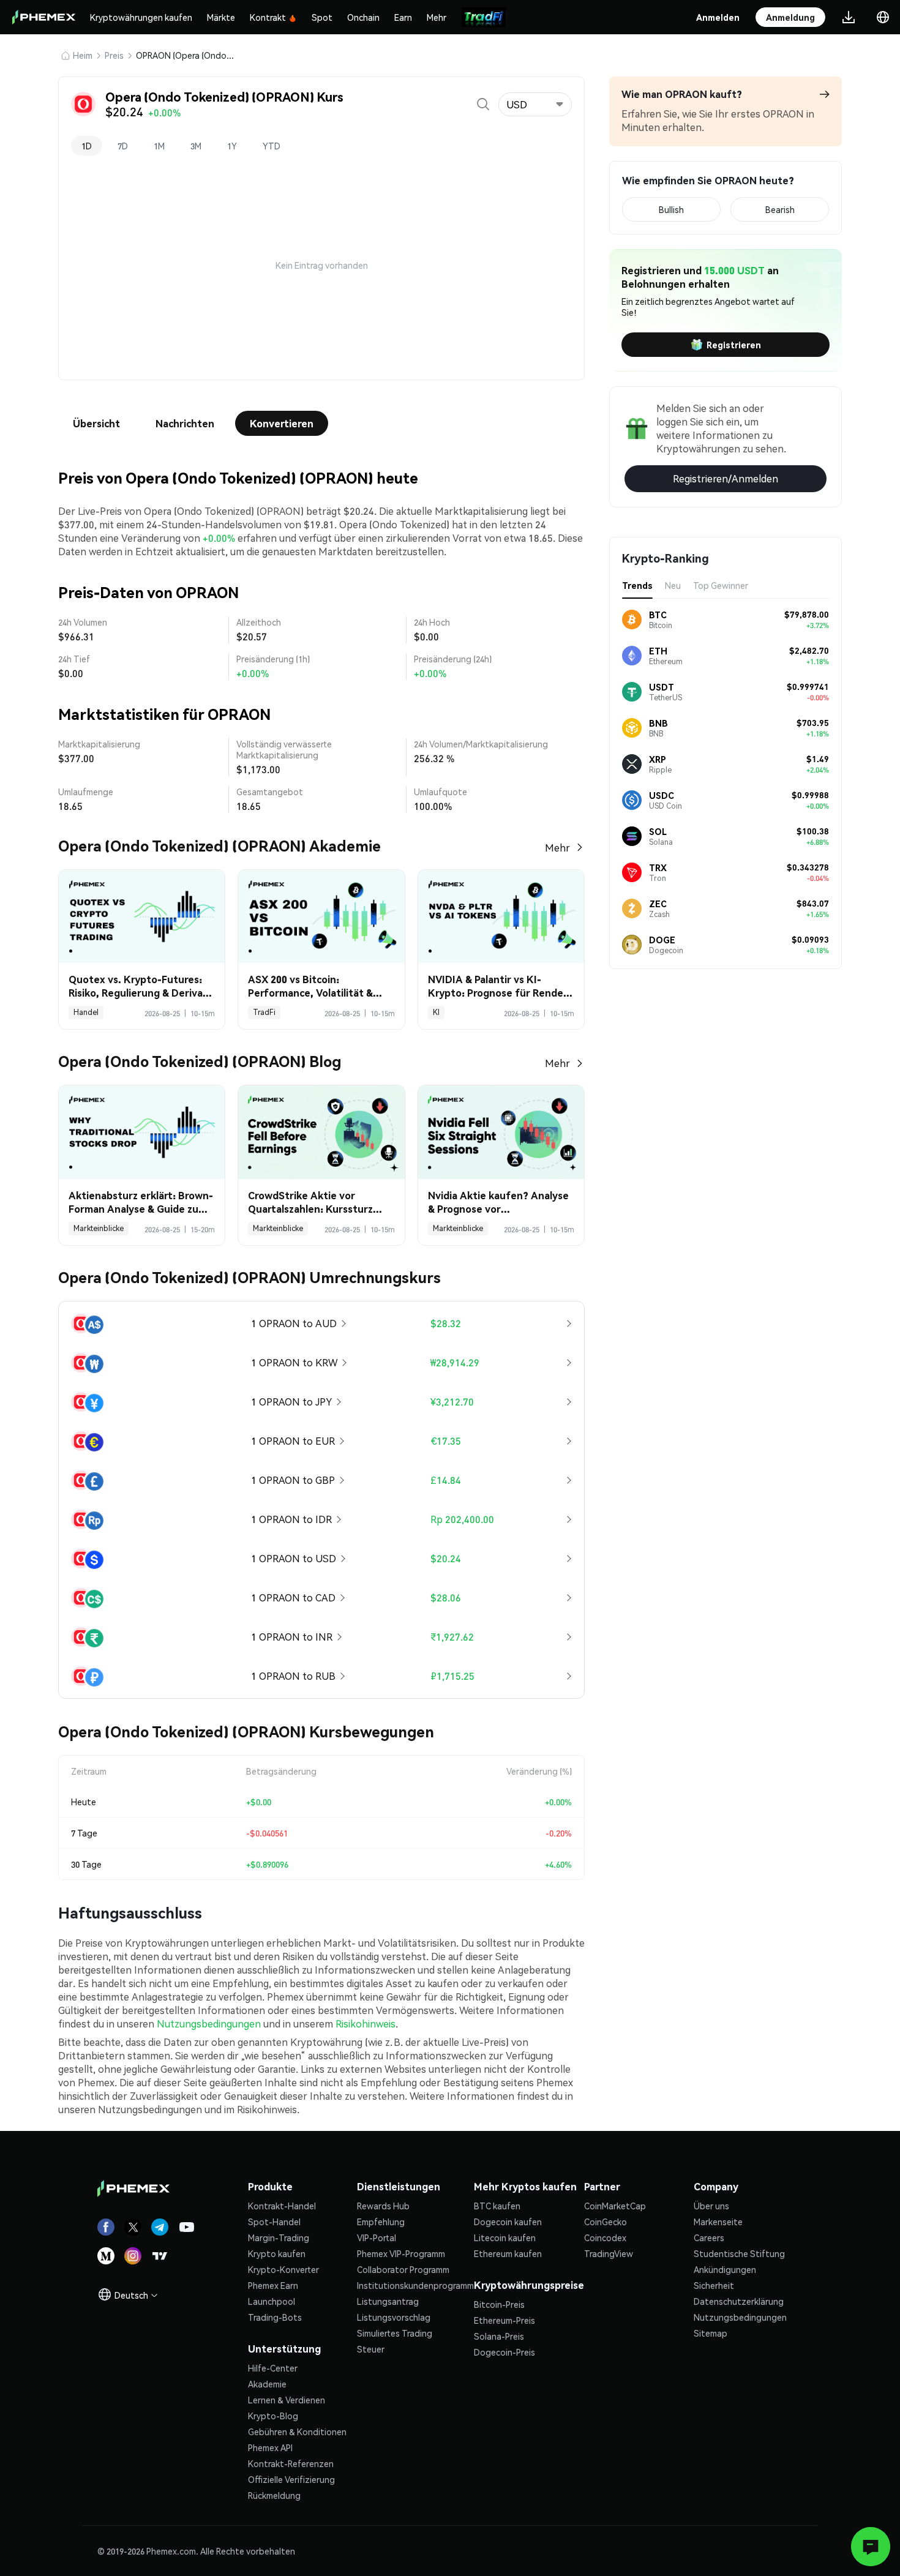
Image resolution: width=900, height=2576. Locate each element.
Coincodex (605, 2237)
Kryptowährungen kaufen (141, 17)
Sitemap (711, 2333)
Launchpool (272, 2301)
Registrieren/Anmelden (726, 478)
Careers (709, 2237)
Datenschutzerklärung (739, 2301)
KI (436, 1012)
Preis (114, 55)
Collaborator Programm (403, 2269)
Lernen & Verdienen (287, 2400)
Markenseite (718, 2222)
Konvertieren (282, 423)
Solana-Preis (499, 2336)
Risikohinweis (366, 2024)
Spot (322, 17)
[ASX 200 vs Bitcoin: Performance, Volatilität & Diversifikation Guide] (321, 917)
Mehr (437, 17)
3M (196, 146)
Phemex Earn (273, 2285)
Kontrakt (268, 17)
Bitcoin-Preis (499, 2304)
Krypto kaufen (277, 2253)
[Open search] (483, 104)
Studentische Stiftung (739, 2253)
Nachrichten (185, 423)
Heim (83, 55)
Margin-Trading (279, 2237)
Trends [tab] (637, 585)
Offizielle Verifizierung (291, 2479)
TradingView (609, 2253)
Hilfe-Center (273, 2368)
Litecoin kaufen (505, 2237)
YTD (272, 146)
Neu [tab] (673, 585)
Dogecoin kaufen (508, 2222)
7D (123, 146)
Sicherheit (714, 2285)
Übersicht (96, 423)
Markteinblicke (99, 1228)
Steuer (371, 2349)
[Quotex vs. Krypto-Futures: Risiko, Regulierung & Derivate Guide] (142, 917)
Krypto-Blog (273, 2416)
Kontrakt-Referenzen (291, 2463)
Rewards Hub (383, 2206)
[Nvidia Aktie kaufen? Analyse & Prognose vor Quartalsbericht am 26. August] (501, 1132)
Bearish (780, 209)
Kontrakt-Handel (282, 2206)
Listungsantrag (388, 2301)
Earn (403, 17)
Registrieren (734, 345)
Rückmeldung (274, 2495)
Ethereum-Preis (504, 2320)
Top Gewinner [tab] (721, 585)
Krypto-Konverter (283, 2269)
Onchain (363, 17)
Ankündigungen (725, 2269)
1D (87, 146)
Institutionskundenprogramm (415, 2285)
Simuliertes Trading (395, 2333)
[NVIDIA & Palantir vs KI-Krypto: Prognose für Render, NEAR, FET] (501, 917)
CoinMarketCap (615, 2206)
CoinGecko (606, 2222)
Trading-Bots (275, 2317)
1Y (232, 146)
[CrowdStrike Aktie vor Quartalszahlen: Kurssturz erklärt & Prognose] (321, 1132)
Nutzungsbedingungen (209, 2024)
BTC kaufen (497, 2206)
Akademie (267, 2384)
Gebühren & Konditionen (297, 2432)
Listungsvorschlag (394, 2317)
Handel (86, 1012)
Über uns (711, 2206)
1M (159, 146)
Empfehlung (381, 2222)
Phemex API (270, 2447)
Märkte (221, 17)
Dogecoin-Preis (504, 2352)
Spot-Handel (274, 2222)
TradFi (264, 1012)
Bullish (671, 209)
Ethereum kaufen (508, 2253)
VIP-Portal (377, 2237)
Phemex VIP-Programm (401, 2253)
